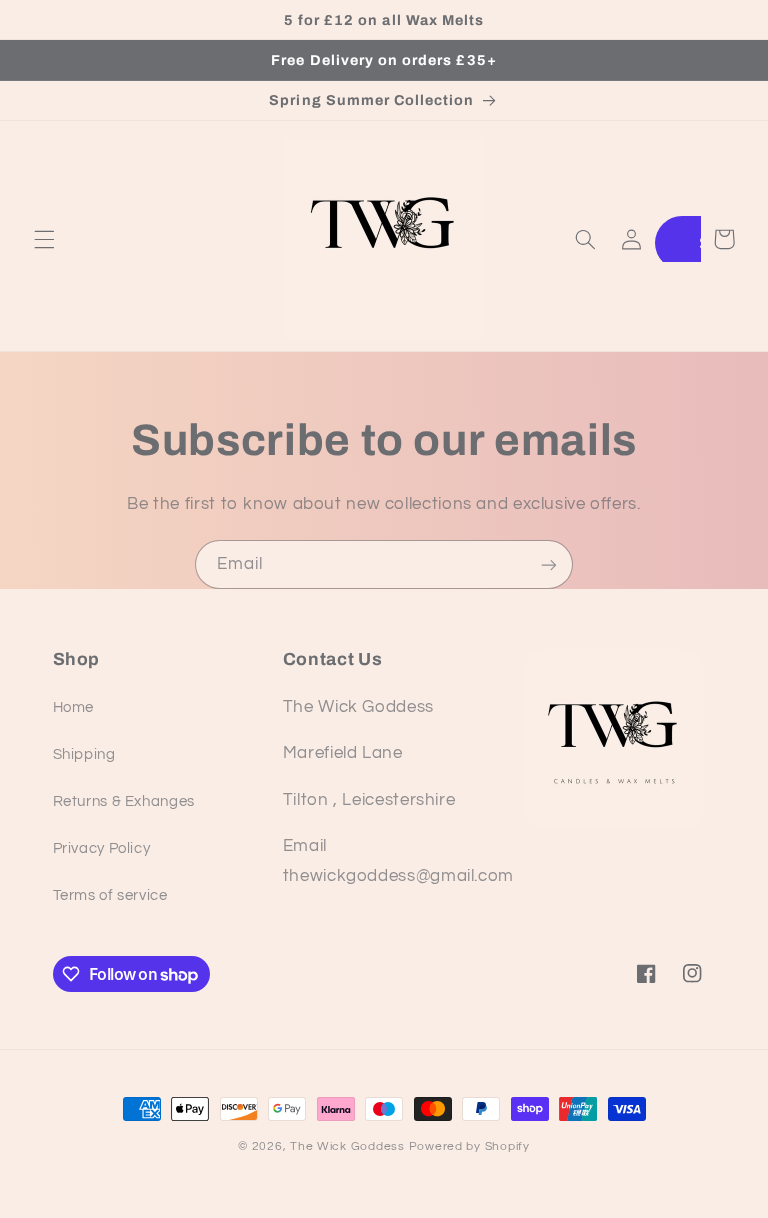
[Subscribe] (549, 564)
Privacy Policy (102, 848)
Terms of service (110, 895)
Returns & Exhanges (124, 801)
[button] (44, 239)
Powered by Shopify (469, 1146)
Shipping (84, 754)
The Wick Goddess (347, 1146)
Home (74, 707)
